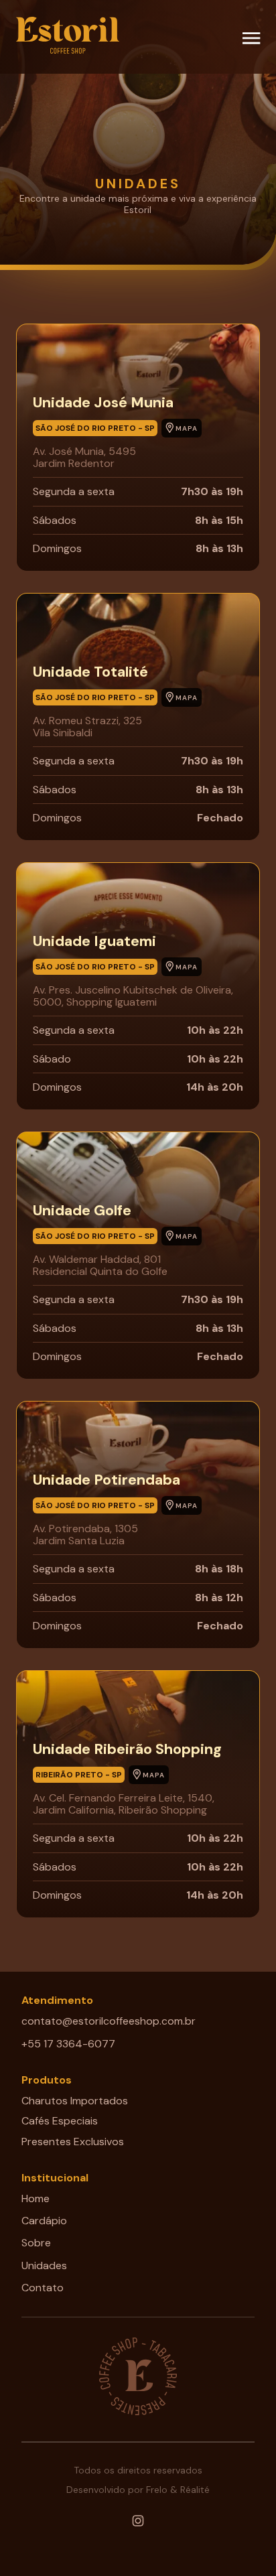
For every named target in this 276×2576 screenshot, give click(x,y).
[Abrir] (251, 38)
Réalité (195, 2490)
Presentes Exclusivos (73, 2142)
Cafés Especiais (60, 2121)
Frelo (157, 2490)
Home (36, 2198)
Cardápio (44, 2221)
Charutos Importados (75, 2101)
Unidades (44, 2265)
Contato (138, 1347)
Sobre (36, 2243)
